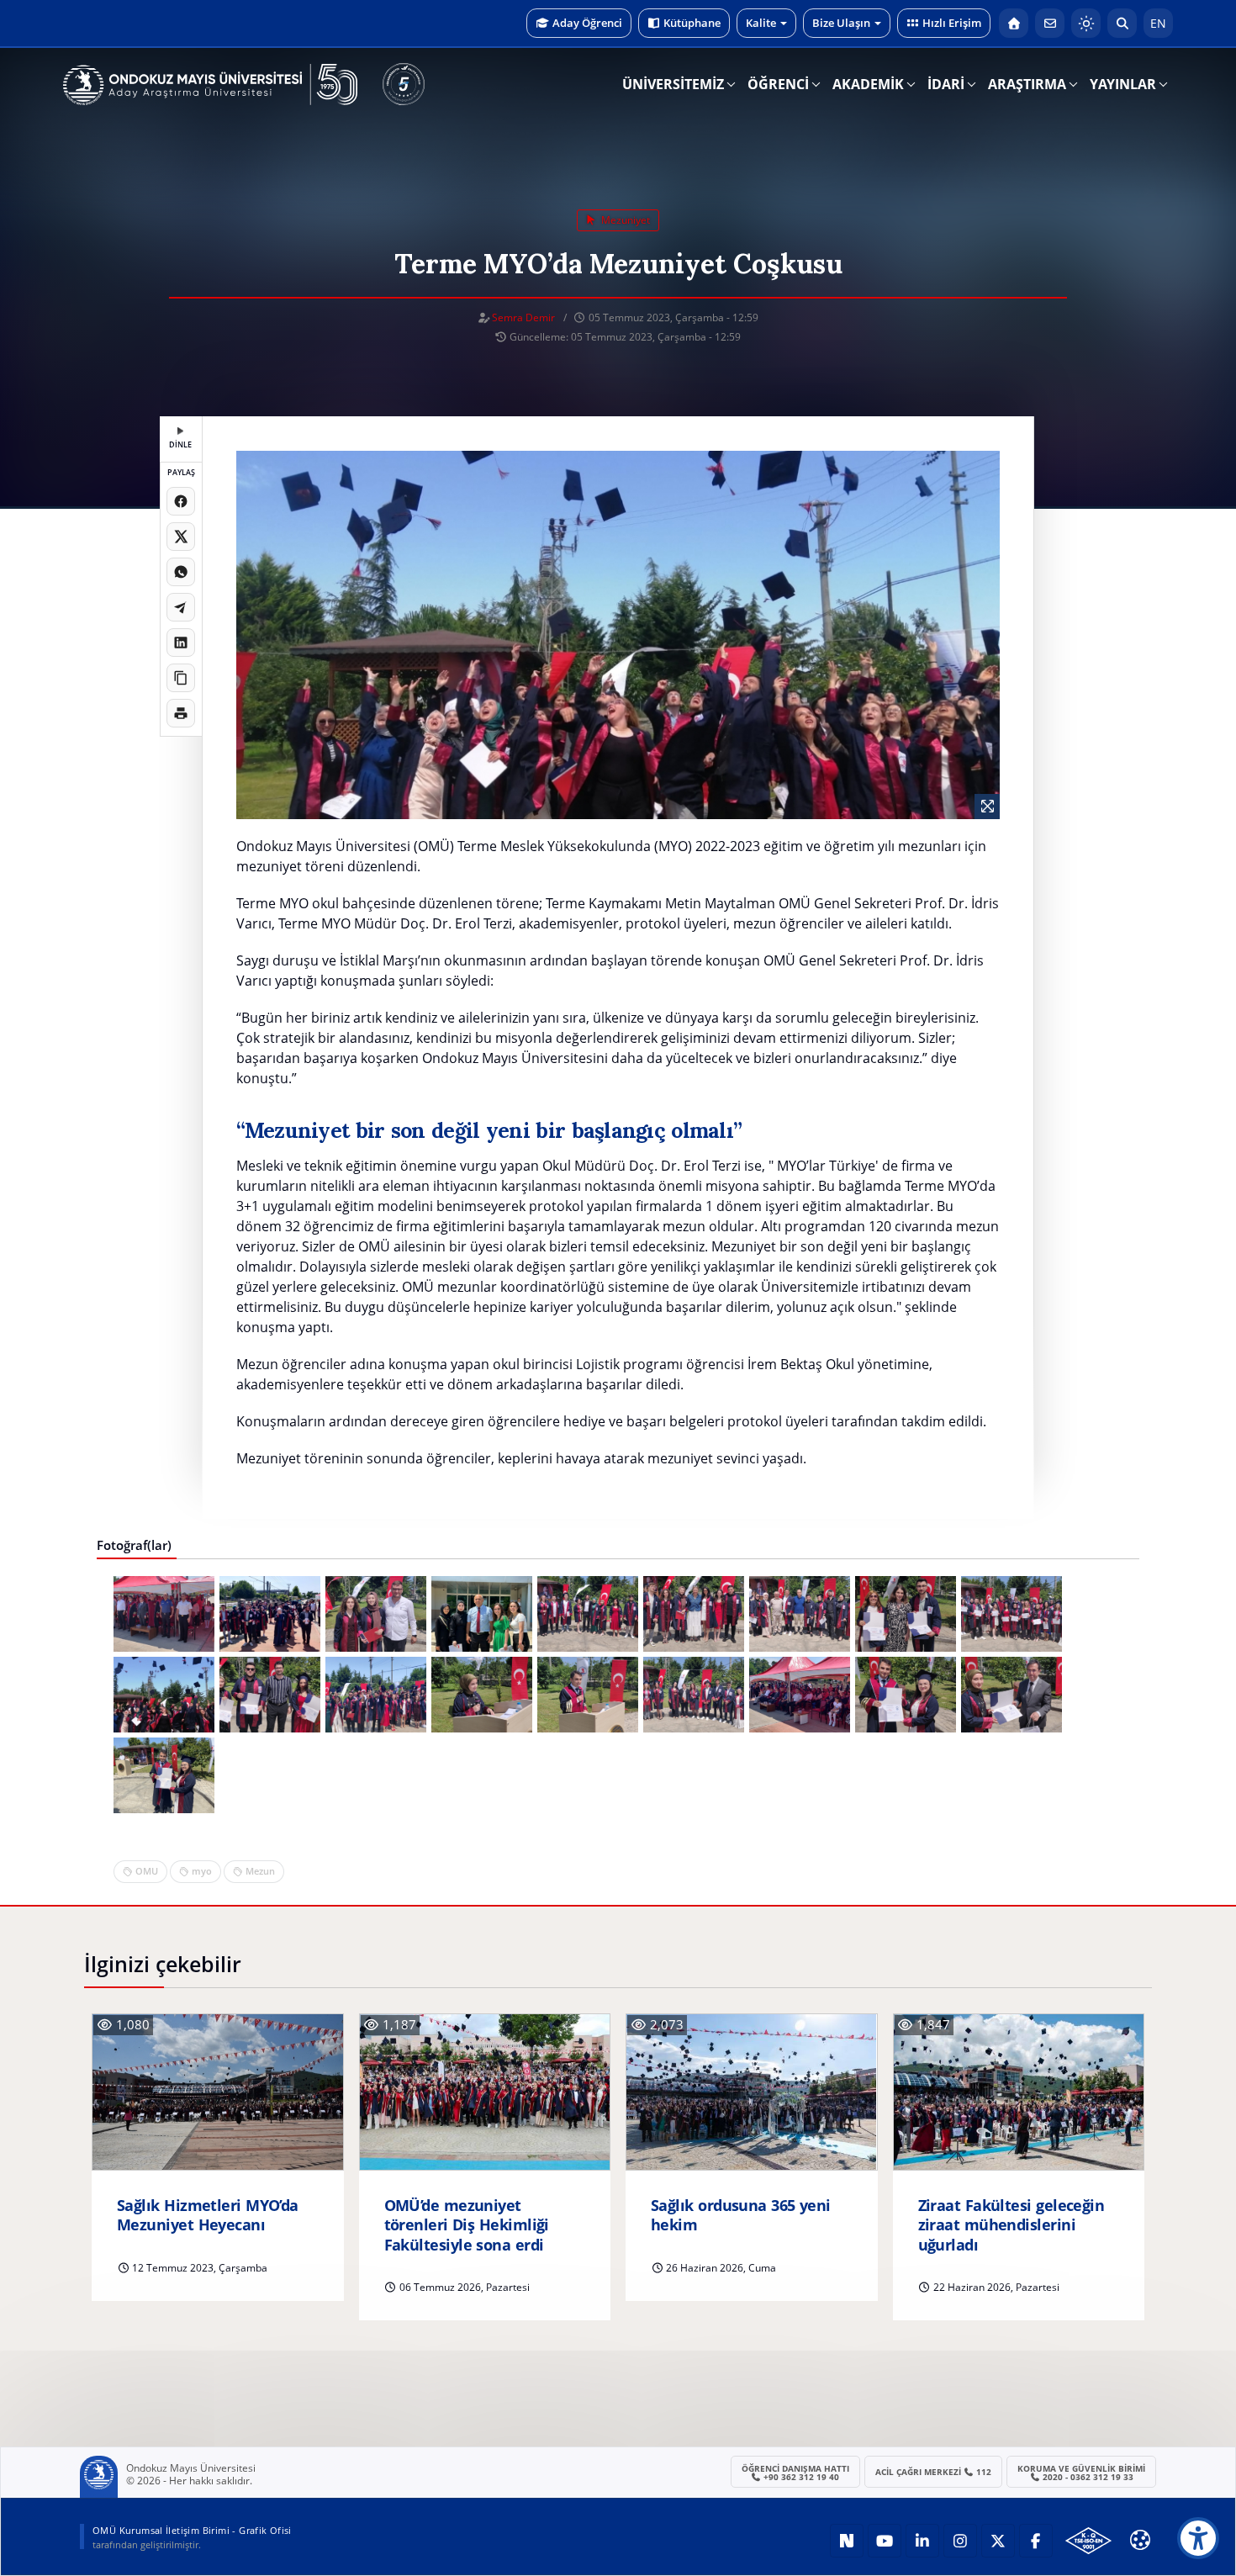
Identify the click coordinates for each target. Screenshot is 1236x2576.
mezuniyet (624, 220)
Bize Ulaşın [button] (841, 23)
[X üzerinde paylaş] (181, 537)
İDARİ (946, 84)
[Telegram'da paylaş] (181, 607)
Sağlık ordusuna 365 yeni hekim (741, 2215)
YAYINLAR (1123, 84)
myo (202, 1871)
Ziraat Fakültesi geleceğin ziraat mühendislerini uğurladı (1012, 2225)
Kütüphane (692, 23)
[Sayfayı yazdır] (181, 713)
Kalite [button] (761, 23)
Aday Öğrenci (587, 23)
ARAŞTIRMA (1027, 84)
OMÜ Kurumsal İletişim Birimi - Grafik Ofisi (192, 2530)
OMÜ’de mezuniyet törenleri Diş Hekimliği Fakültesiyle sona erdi (467, 2225)
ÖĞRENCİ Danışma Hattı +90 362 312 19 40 (795, 2473)
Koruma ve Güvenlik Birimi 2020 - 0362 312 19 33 (1081, 2473)
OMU (147, 1871)
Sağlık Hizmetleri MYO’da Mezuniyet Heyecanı (208, 2215)
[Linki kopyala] (181, 678)
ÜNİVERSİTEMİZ (673, 84)
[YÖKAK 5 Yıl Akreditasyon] (404, 84)
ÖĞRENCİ (778, 84)
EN (1158, 23)
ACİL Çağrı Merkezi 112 (934, 2472)
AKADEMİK (868, 84)
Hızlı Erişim (952, 23)
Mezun (260, 1871)
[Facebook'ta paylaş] (181, 501)
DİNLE (180, 444)
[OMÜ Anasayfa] (1014, 23)
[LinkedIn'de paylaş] (181, 643)
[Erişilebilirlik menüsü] (1198, 2538)
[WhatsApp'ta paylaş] (181, 572)
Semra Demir (523, 317)
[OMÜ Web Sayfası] (210, 85)
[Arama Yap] (1122, 23)
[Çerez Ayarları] (1140, 2540)
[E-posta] (1050, 23)
